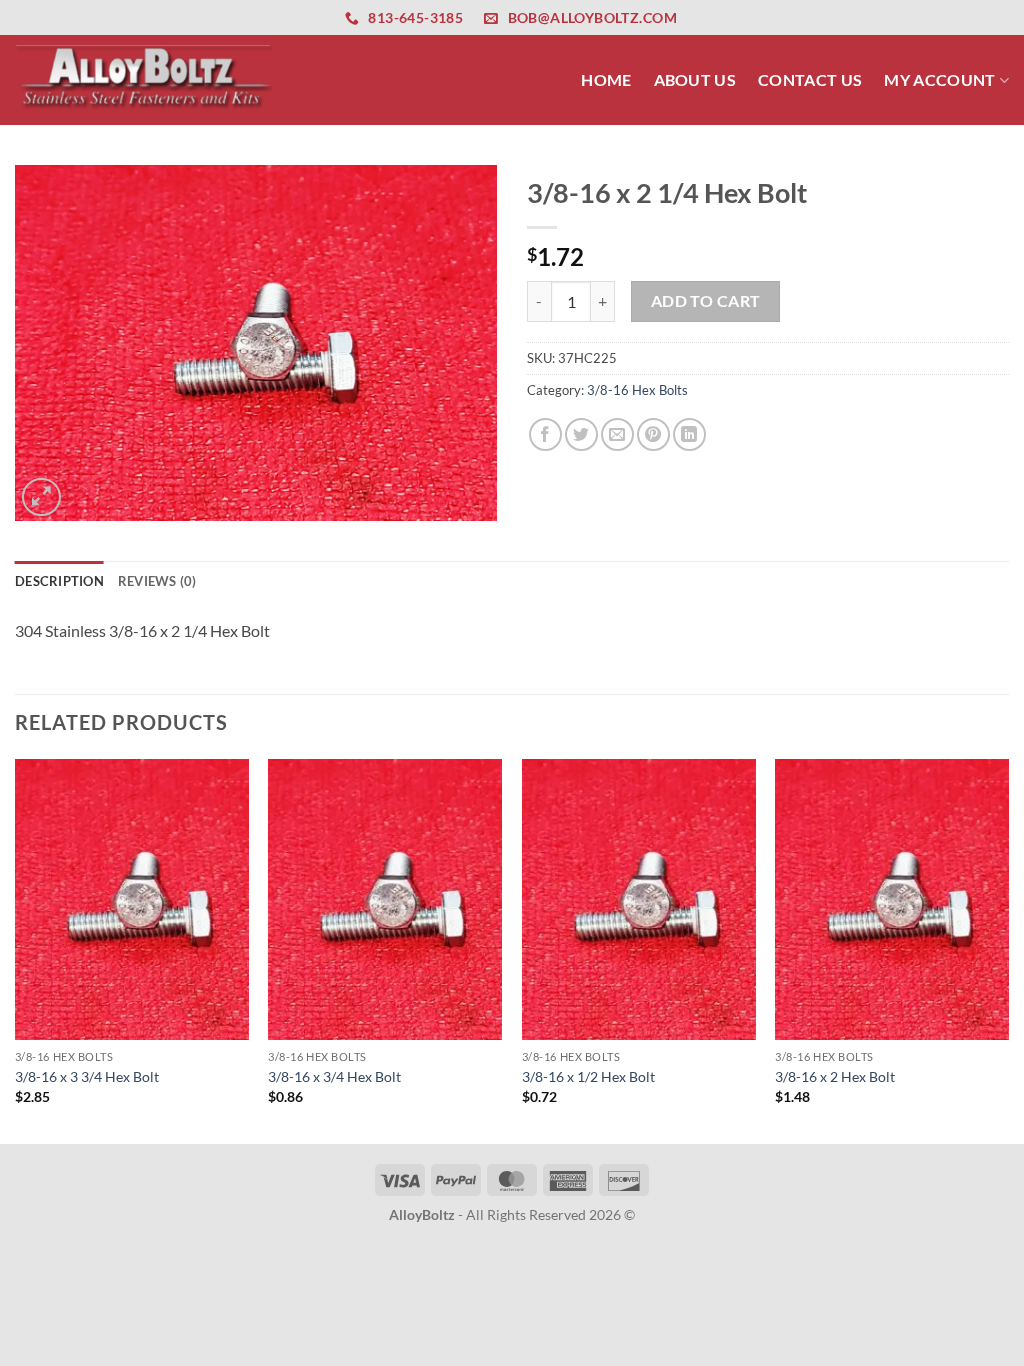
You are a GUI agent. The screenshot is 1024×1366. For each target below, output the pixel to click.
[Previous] (16, 949)
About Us (695, 79)
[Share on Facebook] (545, 434)
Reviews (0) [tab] (157, 581)
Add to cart (706, 301)
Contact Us (810, 79)
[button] (41, 497)
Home (606, 79)
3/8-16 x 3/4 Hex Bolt (334, 1076)
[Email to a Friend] (617, 434)
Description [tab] (59, 581)
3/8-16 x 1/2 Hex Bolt (588, 1076)
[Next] (1008, 949)
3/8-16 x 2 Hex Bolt (835, 1076)
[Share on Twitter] (581, 434)
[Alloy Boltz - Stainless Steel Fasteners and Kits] (145, 79)
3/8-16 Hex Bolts (637, 390)
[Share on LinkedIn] (689, 434)
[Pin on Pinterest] (653, 434)
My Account (939, 79)
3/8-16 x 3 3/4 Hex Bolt (87, 1076)
